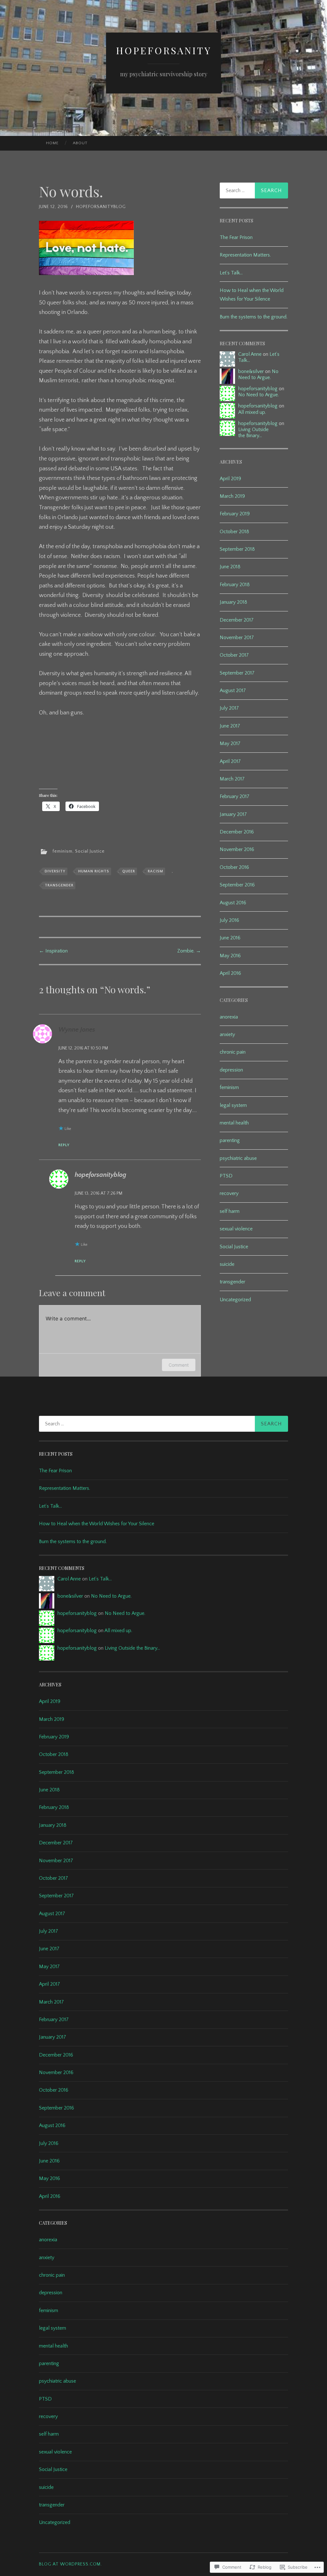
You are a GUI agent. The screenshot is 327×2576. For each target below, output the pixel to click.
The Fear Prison (236, 237)
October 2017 (234, 655)
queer (129, 871)
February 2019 (235, 514)
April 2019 (230, 479)
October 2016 (234, 867)
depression (231, 1070)
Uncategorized (235, 1300)
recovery (229, 1193)
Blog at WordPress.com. (70, 2564)
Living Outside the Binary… (253, 433)
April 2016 (230, 973)
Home (52, 143)
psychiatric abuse (238, 1158)
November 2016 (237, 849)
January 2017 (233, 814)
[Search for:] (254, 190)
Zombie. (189, 951)
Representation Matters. (245, 255)
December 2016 (237, 832)
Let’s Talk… (231, 273)
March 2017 (232, 779)
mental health (234, 1123)
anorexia (229, 1017)
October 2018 (234, 532)
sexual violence (236, 1229)
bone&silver (251, 371)
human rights (94, 871)
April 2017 (230, 761)
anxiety (227, 1034)
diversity (55, 871)
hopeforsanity (164, 50)
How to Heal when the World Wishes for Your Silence (97, 1524)
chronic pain (233, 1052)
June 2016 (230, 938)
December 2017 (237, 620)
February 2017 (235, 796)
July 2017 (229, 708)
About (80, 143)
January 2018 (233, 602)
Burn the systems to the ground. (254, 317)
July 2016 (229, 920)
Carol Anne (250, 354)
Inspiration (53, 951)
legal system (233, 1105)
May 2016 (230, 956)
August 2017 (233, 691)
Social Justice (90, 851)
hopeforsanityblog (101, 207)
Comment (179, 1365)
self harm (230, 1211)
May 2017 (230, 743)
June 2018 (230, 567)
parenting (230, 1140)
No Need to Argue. (258, 374)
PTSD (226, 1176)
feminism (62, 851)
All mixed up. (252, 412)
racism (156, 871)
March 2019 (232, 496)
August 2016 (233, 903)
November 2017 (237, 638)
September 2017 (237, 673)
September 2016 (237, 885)
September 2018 (237, 549)
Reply (64, 1145)
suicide (227, 1264)
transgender (59, 885)
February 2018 (235, 585)
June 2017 (230, 726)
